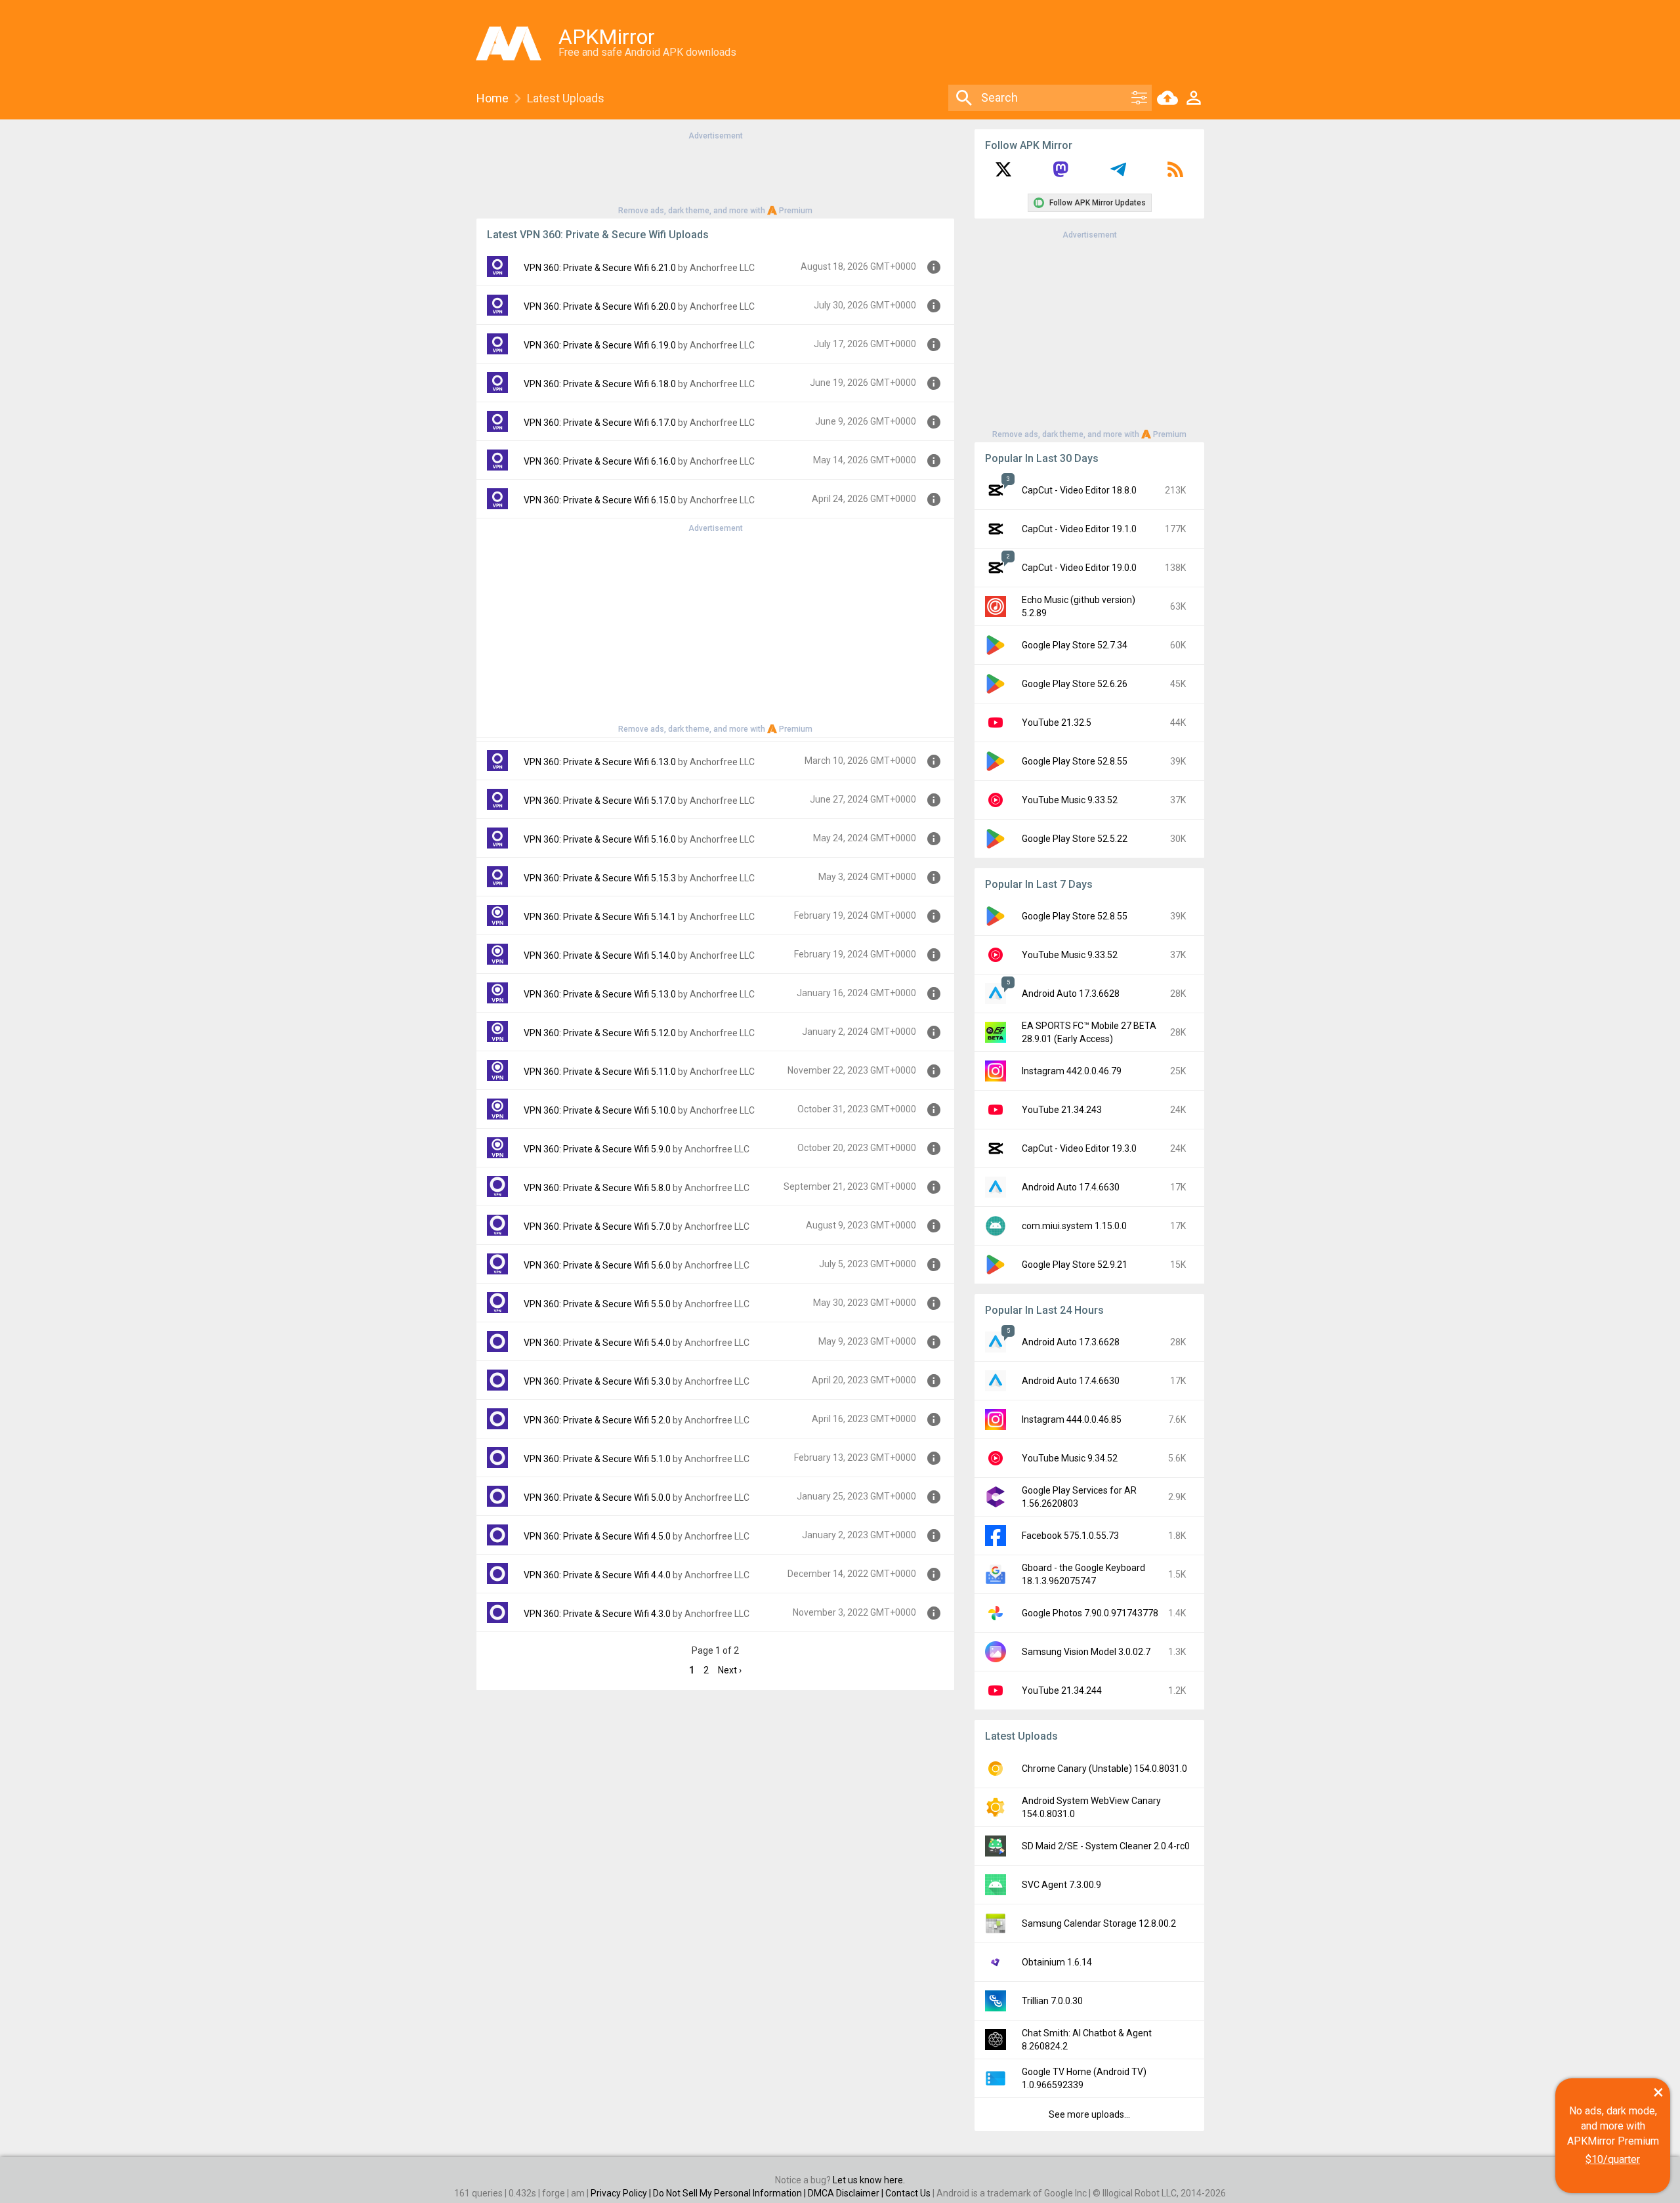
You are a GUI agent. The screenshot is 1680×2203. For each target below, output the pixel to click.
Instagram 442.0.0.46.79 (1072, 1071)
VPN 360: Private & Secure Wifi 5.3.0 (597, 1381)
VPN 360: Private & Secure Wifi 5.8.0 (597, 1188)
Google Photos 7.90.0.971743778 (1090, 1613)
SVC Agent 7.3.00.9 (1061, 1885)
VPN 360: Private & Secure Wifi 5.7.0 (597, 1227)
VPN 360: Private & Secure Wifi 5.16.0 (600, 839)
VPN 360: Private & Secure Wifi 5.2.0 (597, 1420)
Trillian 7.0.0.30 (1052, 2001)
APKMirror (607, 37)
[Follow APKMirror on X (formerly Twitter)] (1003, 174)
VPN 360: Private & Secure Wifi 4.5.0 (597, 1536)
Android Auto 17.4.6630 (1071, 1187)
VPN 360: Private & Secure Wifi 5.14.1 (600, 917)
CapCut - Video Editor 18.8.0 (1079, 490)
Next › (730, 1670)
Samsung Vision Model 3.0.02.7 (1086, 1652)
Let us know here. (869, 2180)
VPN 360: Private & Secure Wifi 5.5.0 (597, 1304)
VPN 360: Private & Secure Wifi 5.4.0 (597, 1343)
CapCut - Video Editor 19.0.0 (1079, 568)
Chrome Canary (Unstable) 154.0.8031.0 (1104, 1769)
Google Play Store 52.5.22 (1075, 839)
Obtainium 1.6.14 (1057, 1962)
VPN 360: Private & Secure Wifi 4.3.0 (597, 1614)
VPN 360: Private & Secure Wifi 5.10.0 (600, 1110)
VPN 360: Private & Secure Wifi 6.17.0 (600, 423)
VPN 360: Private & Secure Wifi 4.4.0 (597, 1575)
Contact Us (908, 2193)
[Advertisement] (715, 172)
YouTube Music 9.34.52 (1070, 1458)
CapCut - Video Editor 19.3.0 (1079, 1148)
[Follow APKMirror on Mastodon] (1060, 174)
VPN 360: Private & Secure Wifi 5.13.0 (600, 994)
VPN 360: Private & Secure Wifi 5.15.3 (600, 878)
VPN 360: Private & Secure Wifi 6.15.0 (600, 500)
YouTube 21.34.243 (1062, 1110)
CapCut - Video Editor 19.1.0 (1079, 529)
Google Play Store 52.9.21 (1075, 1265)
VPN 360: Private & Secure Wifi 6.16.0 (600, 461)
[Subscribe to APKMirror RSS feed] (1175, 174)
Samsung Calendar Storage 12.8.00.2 (1099, 1923)
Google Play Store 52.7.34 (1075, 645)
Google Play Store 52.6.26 (1075, 684)
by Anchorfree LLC (716, 268)
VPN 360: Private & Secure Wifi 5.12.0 (600, 1033)
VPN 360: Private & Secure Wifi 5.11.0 (600, 1072)
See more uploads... (1089, 2114)
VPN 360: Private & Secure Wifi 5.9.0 (597, 1149)
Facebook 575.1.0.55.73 (1070, 1536)
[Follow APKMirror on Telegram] (1118, 174)
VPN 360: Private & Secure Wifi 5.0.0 (597, 1498)
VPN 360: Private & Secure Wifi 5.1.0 (597, 1459)
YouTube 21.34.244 (1062, 1690)
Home (493, 98)
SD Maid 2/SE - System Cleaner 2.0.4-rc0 (1106, 1846)
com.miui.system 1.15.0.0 (1074, 1226)
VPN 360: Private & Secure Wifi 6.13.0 (600, 762)
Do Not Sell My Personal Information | (730, 2193)
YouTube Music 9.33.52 (1070, 800)
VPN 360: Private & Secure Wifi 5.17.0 (600, 801)
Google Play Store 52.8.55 (1075, 761)
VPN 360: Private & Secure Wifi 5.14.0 (600, 955)
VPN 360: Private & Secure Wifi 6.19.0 (600, 345)
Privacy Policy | (622, 2193)
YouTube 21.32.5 (1057, 723)
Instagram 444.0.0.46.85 (1072, 1419)
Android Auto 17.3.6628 (1071, 994)
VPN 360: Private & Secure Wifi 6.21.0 (600, 268)
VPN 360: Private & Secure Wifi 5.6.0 (597, 1265)
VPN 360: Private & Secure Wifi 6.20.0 (600, 306)
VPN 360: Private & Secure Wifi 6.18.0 (600, 384)
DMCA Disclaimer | (847, 2193)
